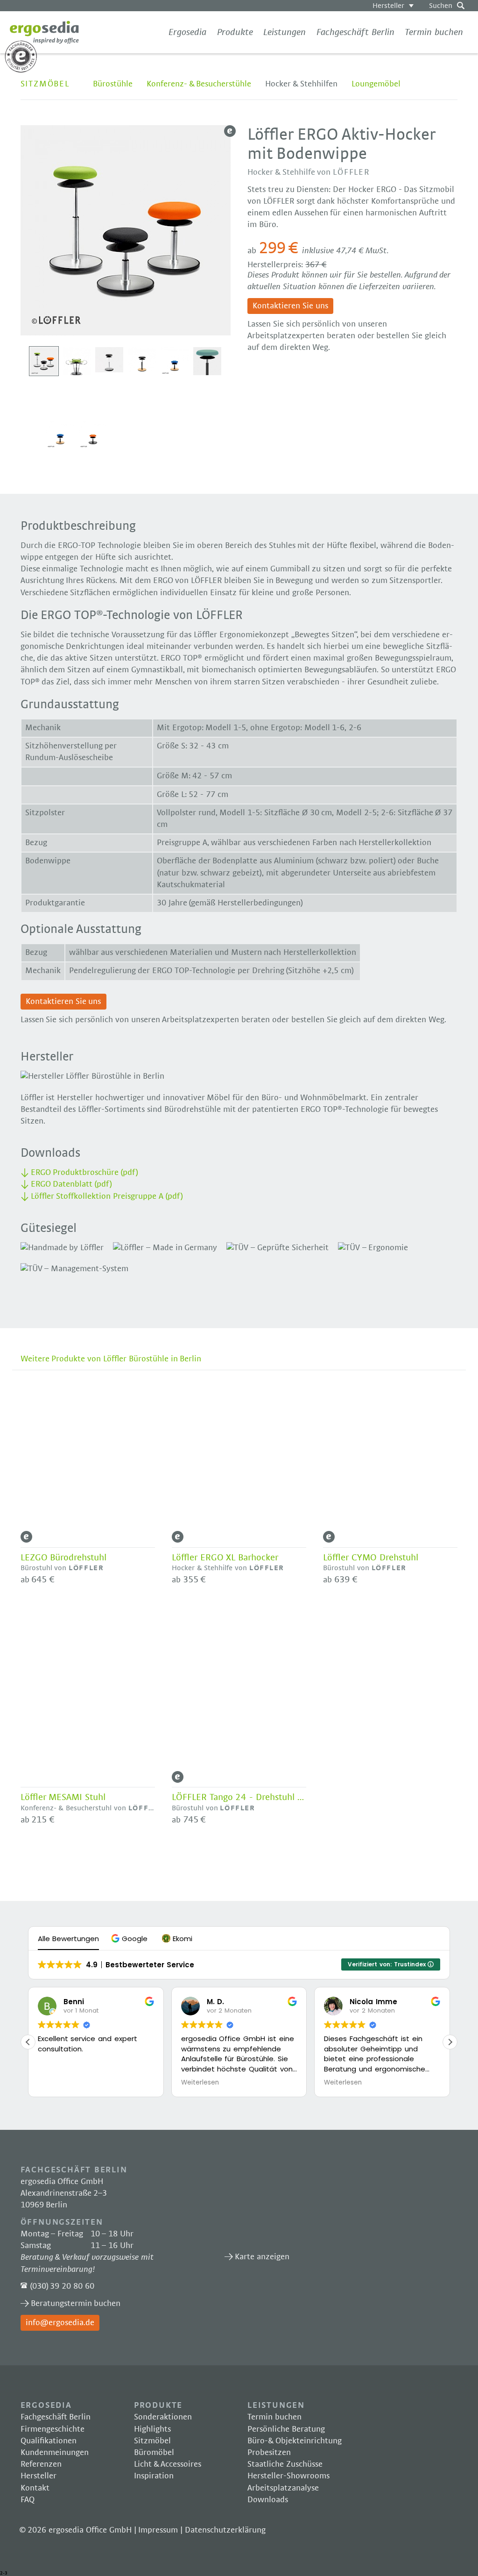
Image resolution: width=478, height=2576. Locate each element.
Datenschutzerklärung (225, 2530)
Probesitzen (269, 2453)
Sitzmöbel (45, 84)
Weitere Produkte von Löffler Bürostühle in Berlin (111, 1359)
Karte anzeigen (295, 2206)
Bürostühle (113, 84)
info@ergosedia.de (60, 2323)
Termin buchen (434, 32)
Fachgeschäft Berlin (355, 32)
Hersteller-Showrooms (288, 2476)
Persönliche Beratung (286, 2429)
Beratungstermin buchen (76, 2304)
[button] (130, 1939)
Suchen (441, 6)
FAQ (28, 2500)
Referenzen (41, 2464)
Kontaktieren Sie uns (290, 306)
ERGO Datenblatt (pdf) (72, 1184)
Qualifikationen (49, 2441)
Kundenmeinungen (55, 2453)
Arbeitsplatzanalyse (283, 2488)
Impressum (158, 2530)
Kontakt (35, 2488)
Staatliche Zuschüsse (285, 2464)
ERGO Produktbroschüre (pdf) (85, 1173)
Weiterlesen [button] (200, 2083)
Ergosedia (44, 32)
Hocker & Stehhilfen (301, 84)
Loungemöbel (376, 84)
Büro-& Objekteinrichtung (295, 2441)
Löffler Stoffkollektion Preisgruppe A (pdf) (107, 1196)
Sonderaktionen (163, 2417)
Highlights (152, 2429)
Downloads (268, 2500)
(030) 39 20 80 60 (62, 2286)
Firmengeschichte (53, 2429)
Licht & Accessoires (168, 2464)
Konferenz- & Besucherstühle (199, 84)
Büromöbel (154, 2453)
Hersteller (388, 6)
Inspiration (154, 2476)
